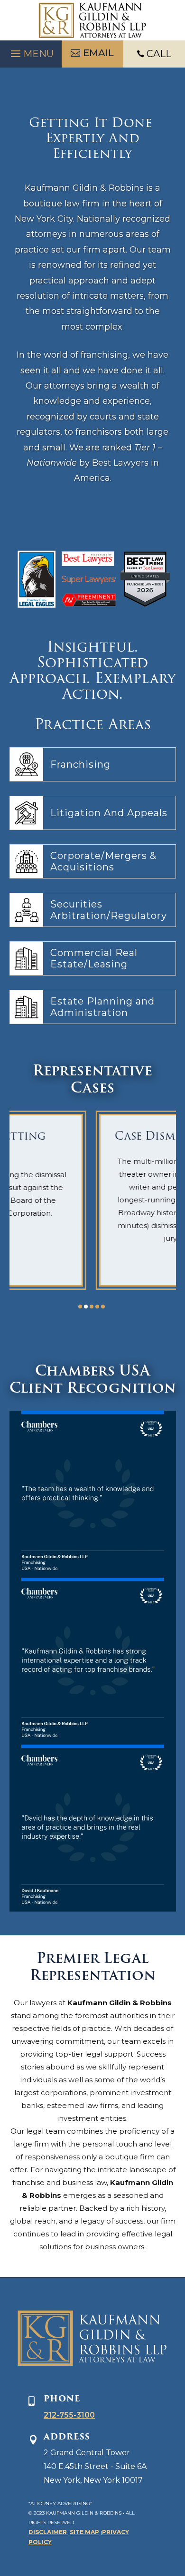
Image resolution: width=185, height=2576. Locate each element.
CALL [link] (159, 54)
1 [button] (80, 1307)
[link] (92, 20)
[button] (31, 51)
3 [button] (92, 1307)
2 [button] (86, 1307)
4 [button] (97, 1307)
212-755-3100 (69, 2415)
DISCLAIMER (48, 2532)
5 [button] (103, 1307)
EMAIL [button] (98, 53)
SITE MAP (84, 2532)
